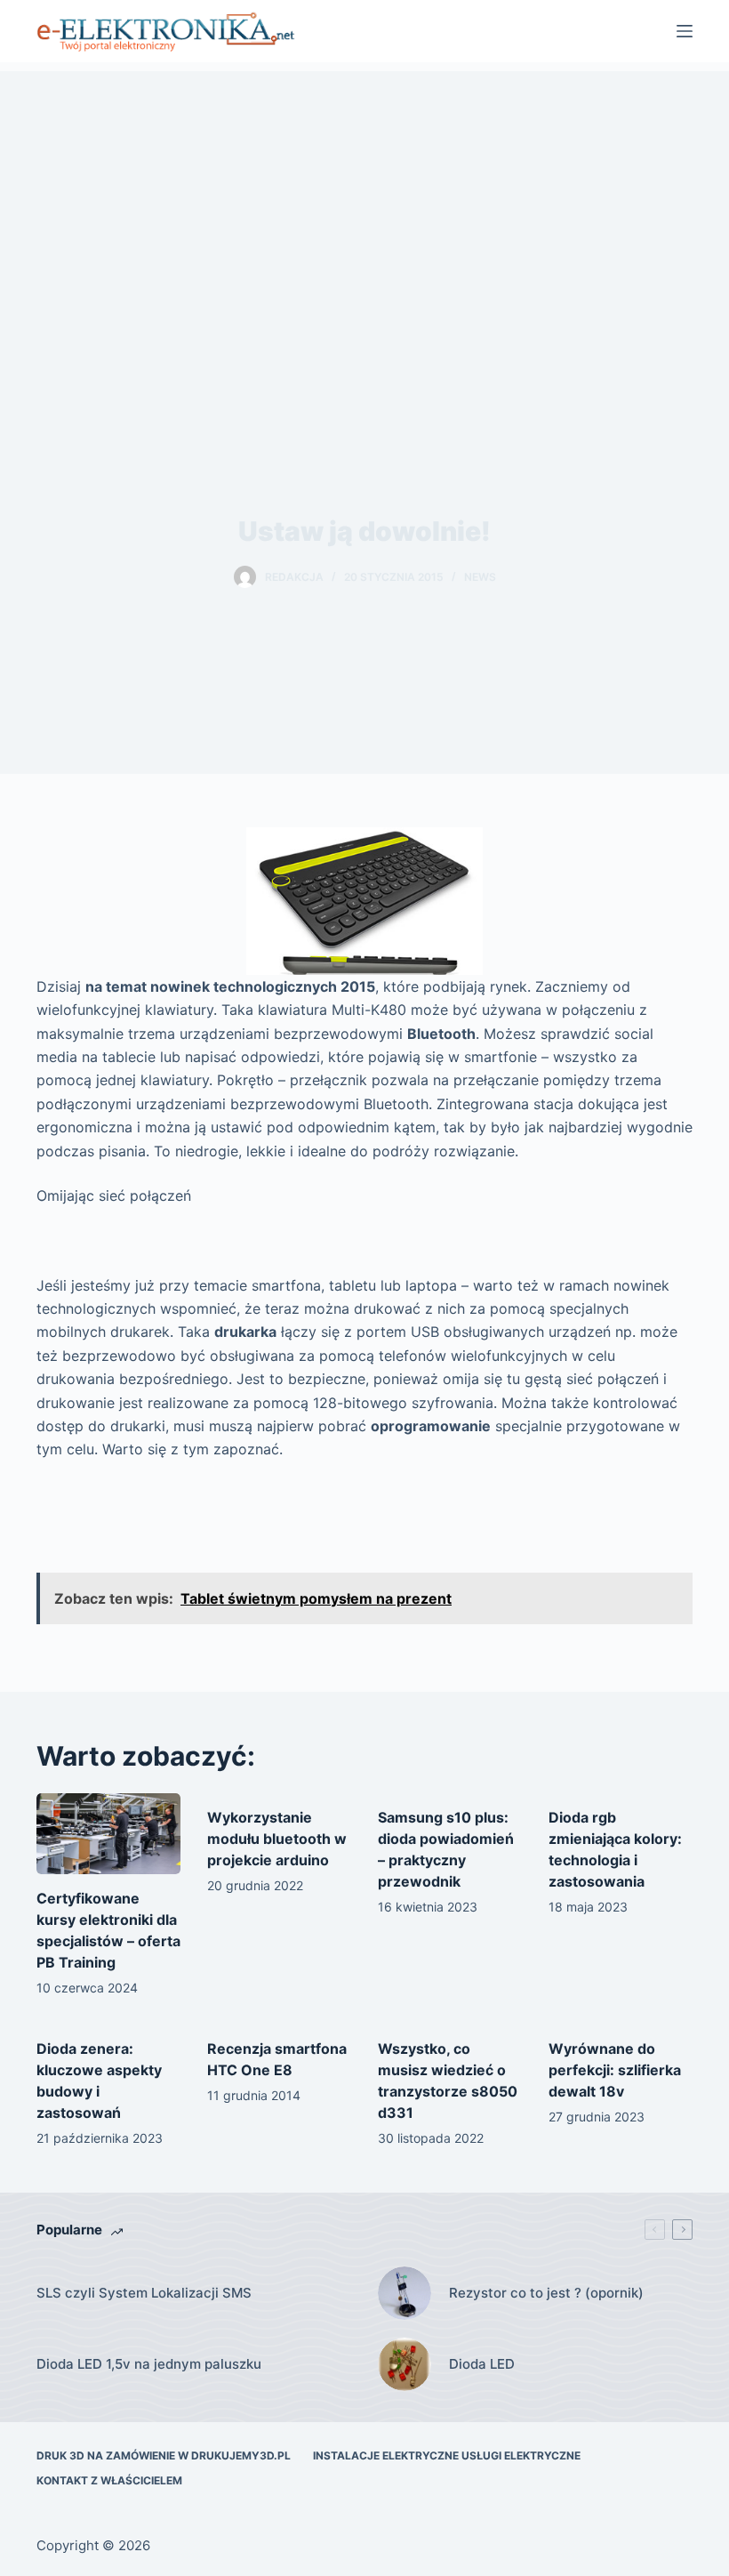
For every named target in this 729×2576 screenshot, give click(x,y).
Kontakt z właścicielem (109, 2480)
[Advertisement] (364, 196)
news (480, 577)
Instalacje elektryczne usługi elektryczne (447, 2455)
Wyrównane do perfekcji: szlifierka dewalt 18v (615, 2070)
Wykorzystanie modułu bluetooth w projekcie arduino (277, 1839)
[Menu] (685, 31)
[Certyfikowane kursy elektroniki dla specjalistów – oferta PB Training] (108, 1834)
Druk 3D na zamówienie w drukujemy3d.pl (164, 2455)
